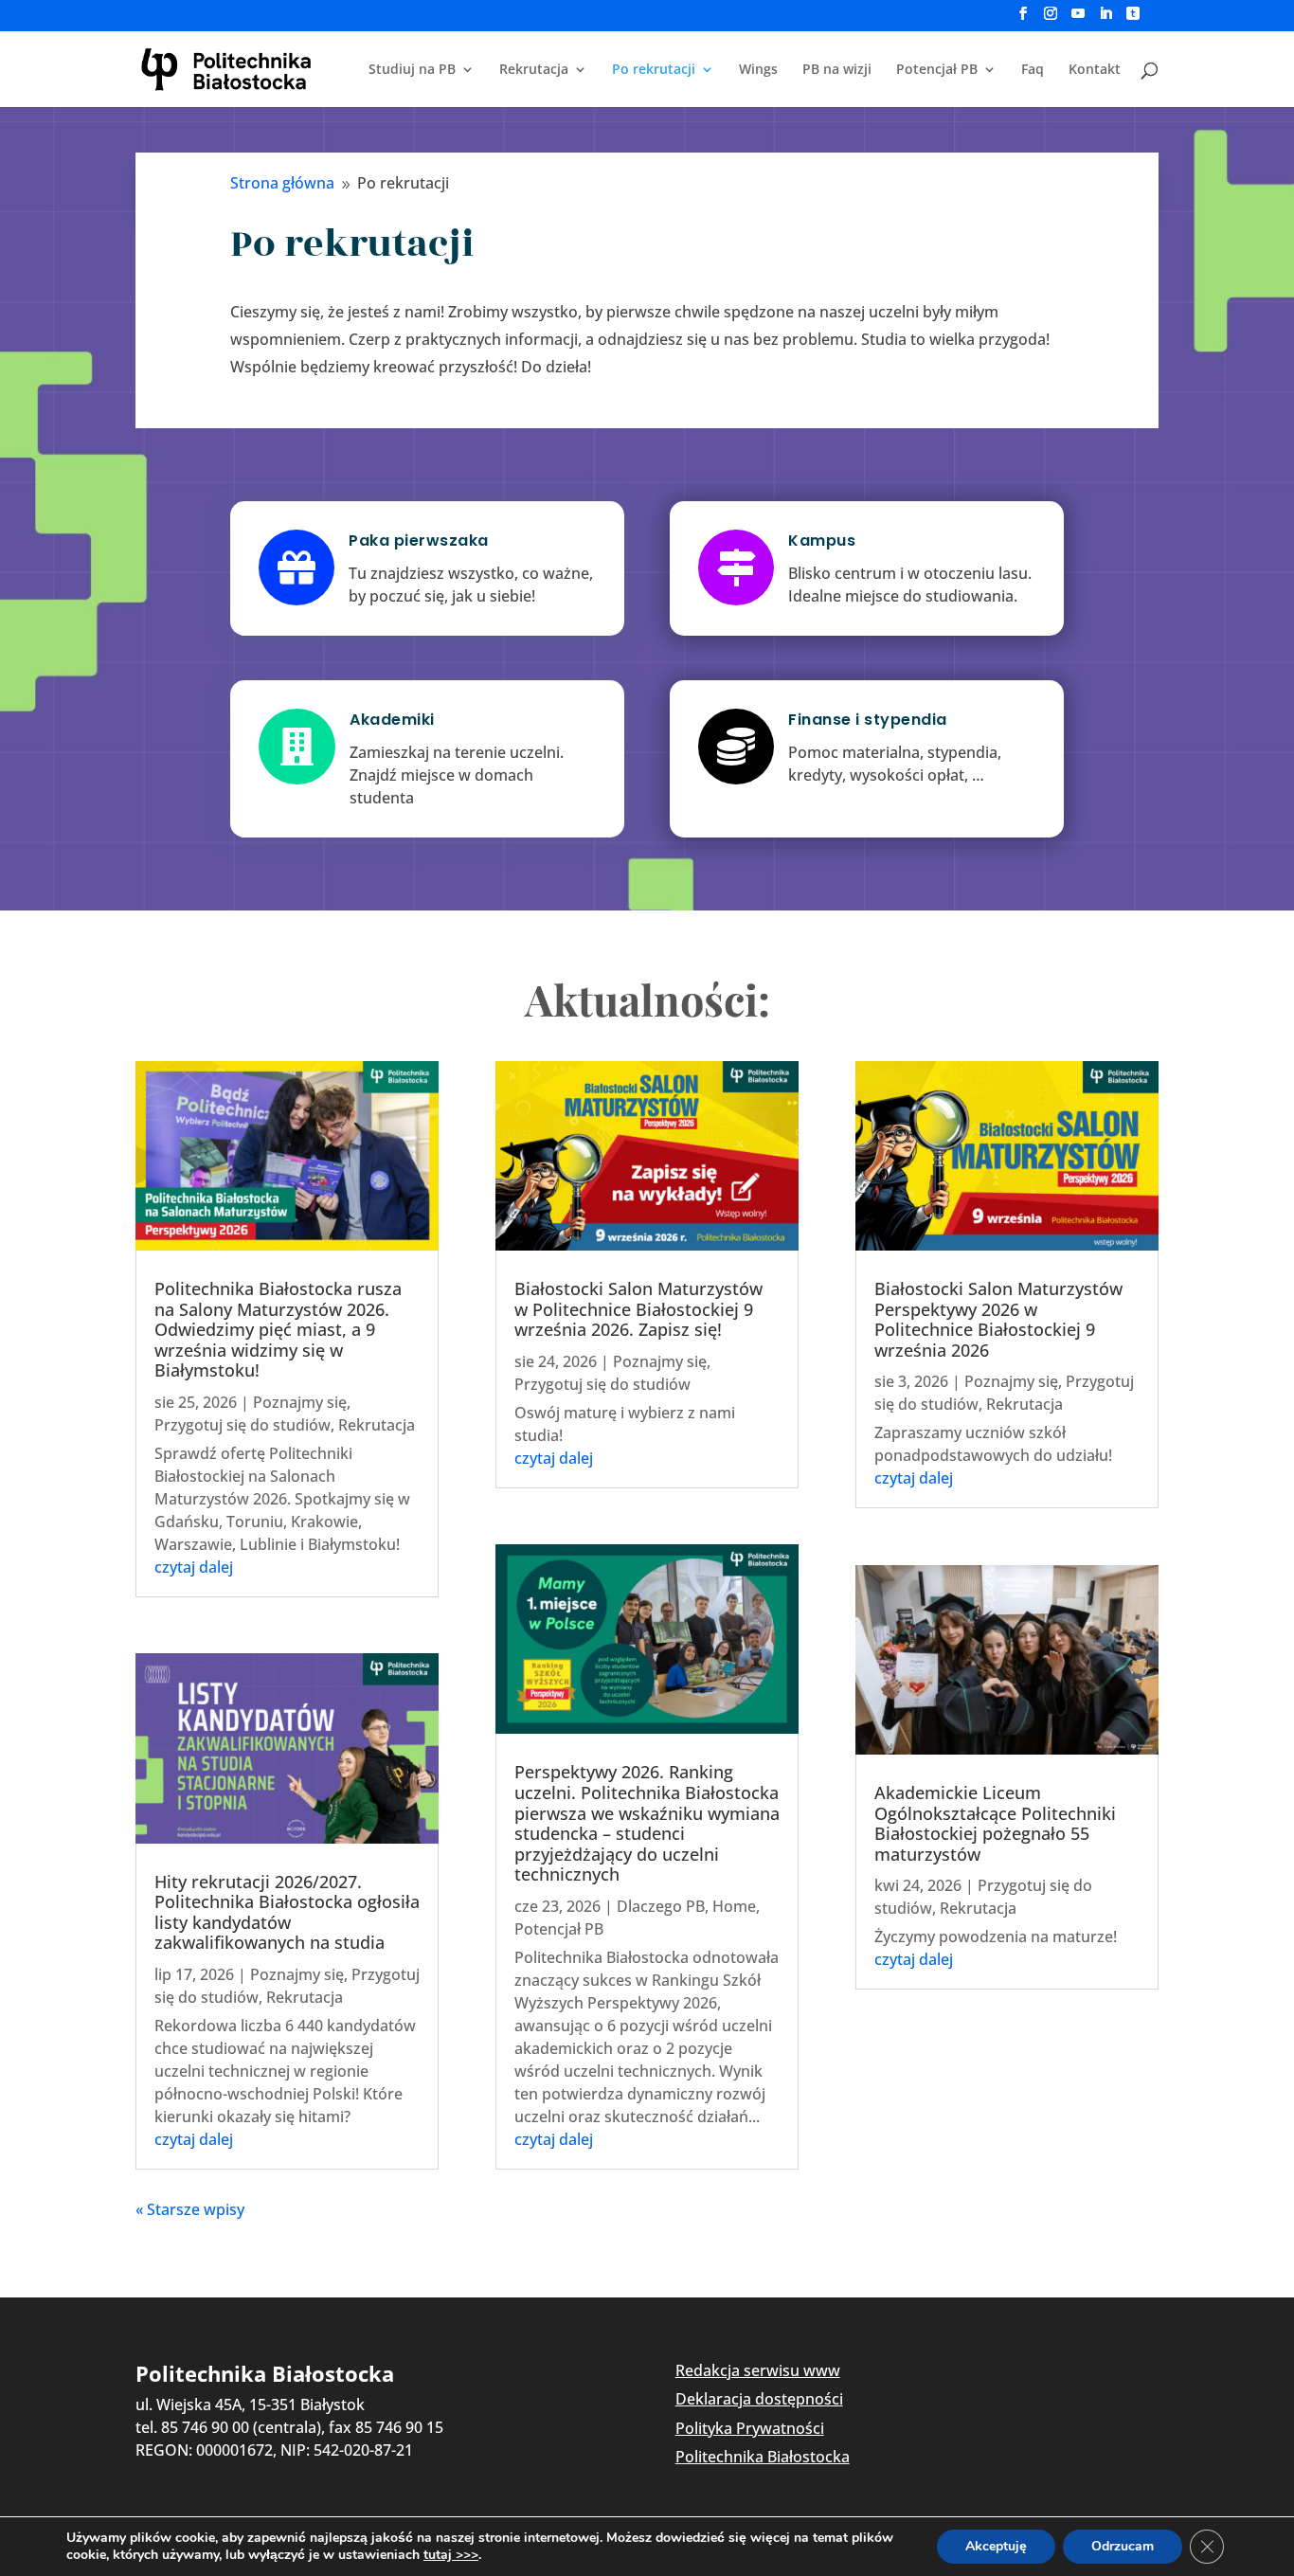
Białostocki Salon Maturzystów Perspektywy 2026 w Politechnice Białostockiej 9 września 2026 (998, 1319)
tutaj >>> (451, 2555)
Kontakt (1095, 70)
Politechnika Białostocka (763, 2457)
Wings (758, 70)
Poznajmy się (300, 1402)
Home (734, 1906)
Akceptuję (996, 2546)
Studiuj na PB (412, 70)
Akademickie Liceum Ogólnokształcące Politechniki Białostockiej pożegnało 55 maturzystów (995, 1823)
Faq (1033, 70)
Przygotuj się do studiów (243, 1425)
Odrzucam (1123, 2546)
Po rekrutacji (654, 70)
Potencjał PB (937, 70)
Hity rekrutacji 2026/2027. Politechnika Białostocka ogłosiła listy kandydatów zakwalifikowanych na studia (287, 1912)
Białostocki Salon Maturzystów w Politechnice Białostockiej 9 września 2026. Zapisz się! (638, 1309)
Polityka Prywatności (750, 2428)
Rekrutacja (534, 70)
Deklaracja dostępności (759, 2399)
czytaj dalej (194, 1567)
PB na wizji (837, 70)
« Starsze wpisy (190, 2209)
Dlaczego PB (661, 1906)
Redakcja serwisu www (758, 2370)
